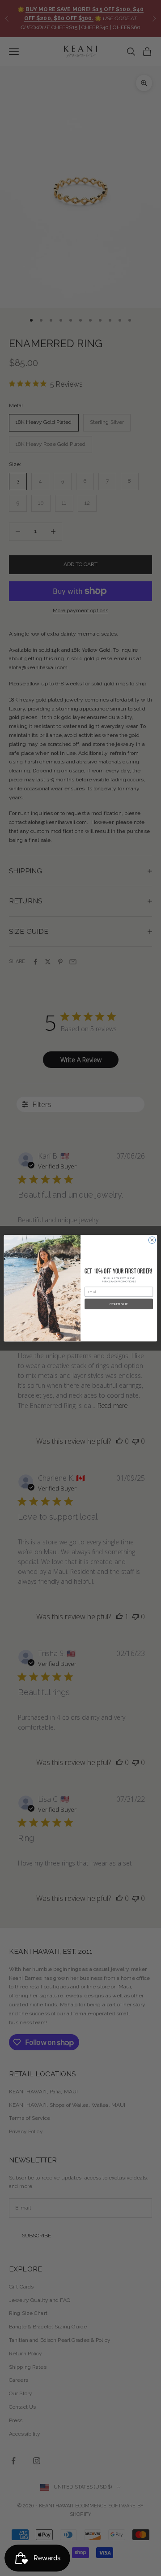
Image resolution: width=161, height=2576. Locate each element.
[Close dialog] (152, 1240)
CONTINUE (119, 1304)
